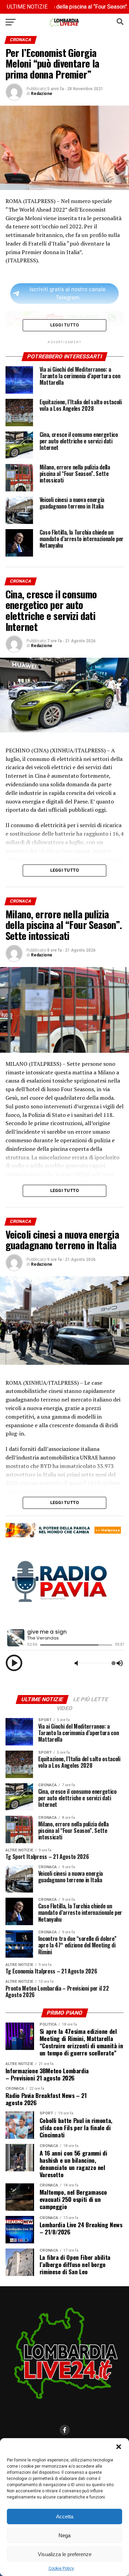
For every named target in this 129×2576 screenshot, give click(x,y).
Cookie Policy (61, 2568)
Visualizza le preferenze (65, 2554)
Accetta (65, 2517)
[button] (119, 2447)
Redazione (42, 94)
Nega (64, 2535)
